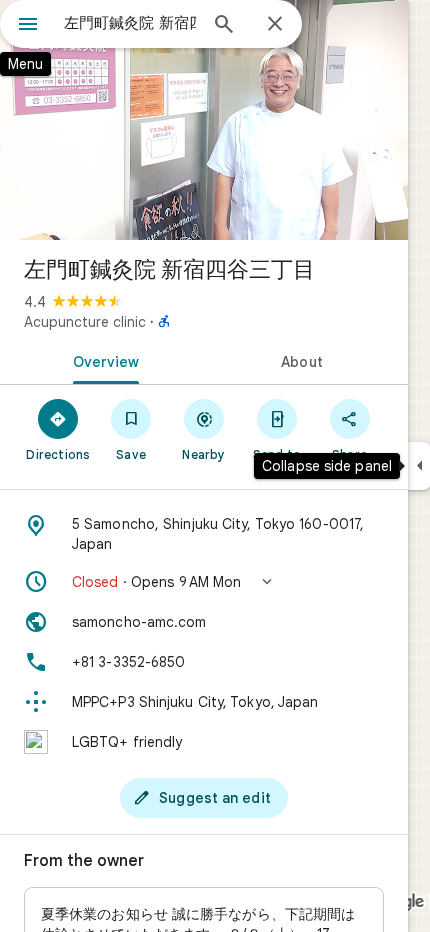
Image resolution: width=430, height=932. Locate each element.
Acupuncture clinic (85, 322)
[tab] (102, 360)
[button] (204, 582)
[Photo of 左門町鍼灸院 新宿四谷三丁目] (204, 120)
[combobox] (130, 23)
